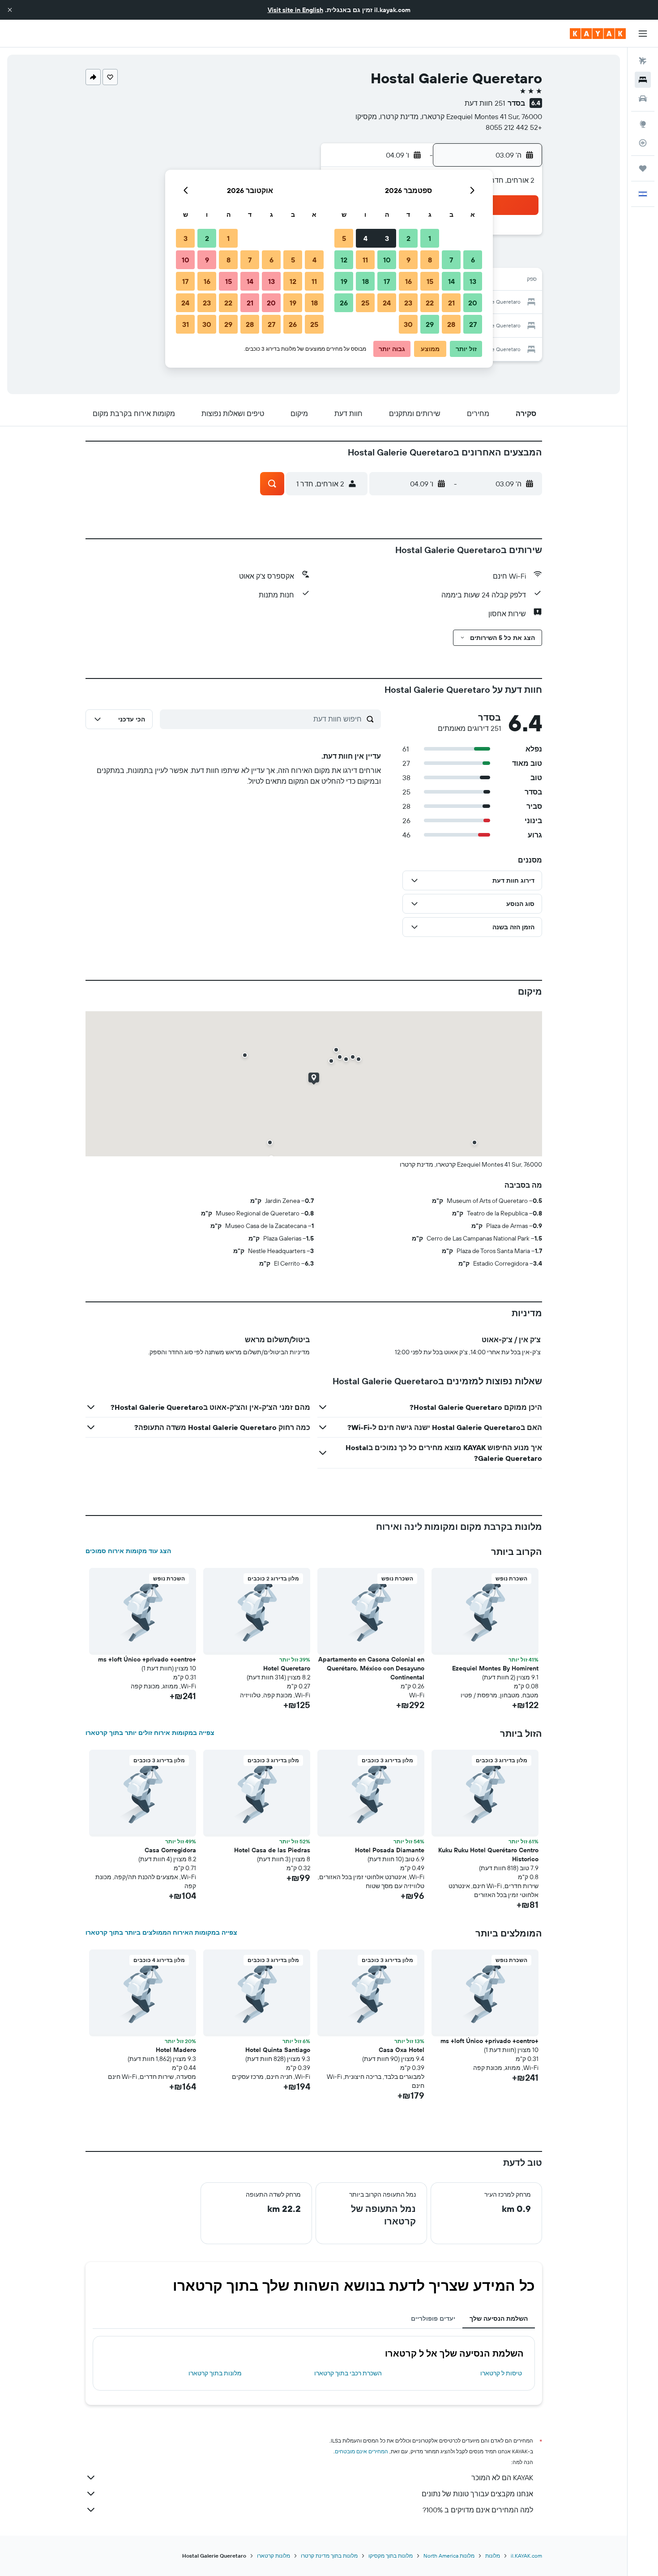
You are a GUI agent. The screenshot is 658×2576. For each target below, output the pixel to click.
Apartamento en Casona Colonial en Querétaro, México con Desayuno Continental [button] (371, 1668)
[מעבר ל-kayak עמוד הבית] (598, 34)
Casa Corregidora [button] (170, 1850)
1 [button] (430, 238)
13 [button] (473, 281)
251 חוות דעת (485, 103)
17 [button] (387, 281)
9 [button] (408, 260)
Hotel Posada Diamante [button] (390, 1850)
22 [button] (430, 303)
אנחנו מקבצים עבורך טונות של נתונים (477, 2494)
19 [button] (344, 281)
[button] (10, 10)
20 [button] (473, 303)
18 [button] (365, 281)
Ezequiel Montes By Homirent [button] (495, 1668)
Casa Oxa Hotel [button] (402, 2050)
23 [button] (408, 303)
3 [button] (387, 238)
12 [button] (344, 260)
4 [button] (365, 238)
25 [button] (365, 303)
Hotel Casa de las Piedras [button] (272, 1850)
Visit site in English (295, 10)
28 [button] (451, 324)
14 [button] (451, 281)
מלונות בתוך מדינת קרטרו (329, 2556)
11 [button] (365, 260)
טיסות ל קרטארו (501, 2373)
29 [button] (430, 324)
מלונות (493, 2556)
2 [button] (408, 238)
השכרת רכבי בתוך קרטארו (348, 2373)
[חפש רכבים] (643, 99)
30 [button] (408, 324)
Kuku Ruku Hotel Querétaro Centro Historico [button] (488, 1855)
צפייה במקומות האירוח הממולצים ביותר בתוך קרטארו (161, 1932)
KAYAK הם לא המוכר (502, 2477)
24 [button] (387, 303)
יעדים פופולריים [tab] (433, 2318)
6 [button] (473, 260)
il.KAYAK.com (526, 2556)
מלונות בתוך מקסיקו (391, 2556)
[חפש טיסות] (643, 61)
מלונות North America (449, 2556)
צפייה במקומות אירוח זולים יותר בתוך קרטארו (150, 1733)
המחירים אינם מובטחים (361, 2451)
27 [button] (473, 324)
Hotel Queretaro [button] (287, 1668)
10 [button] (387, 260)
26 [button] (344, 303)
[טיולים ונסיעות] (643, 168)
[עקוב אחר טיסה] (643, 143)
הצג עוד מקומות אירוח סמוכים (128, 1551)
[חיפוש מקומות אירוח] (643, 80)
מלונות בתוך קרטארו (215, 2373)
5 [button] (344, 238)
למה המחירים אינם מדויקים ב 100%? (478, 2510)
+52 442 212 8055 (514, 127)
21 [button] (451, 303)
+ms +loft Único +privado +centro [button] (147, 1659)
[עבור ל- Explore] (643, 124)
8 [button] (430, 260)
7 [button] (451, 260)
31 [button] (186, 324)
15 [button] (430, 281)
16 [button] (408, 281)
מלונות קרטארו (273, 2556)
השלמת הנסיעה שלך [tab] (499, 2318)
